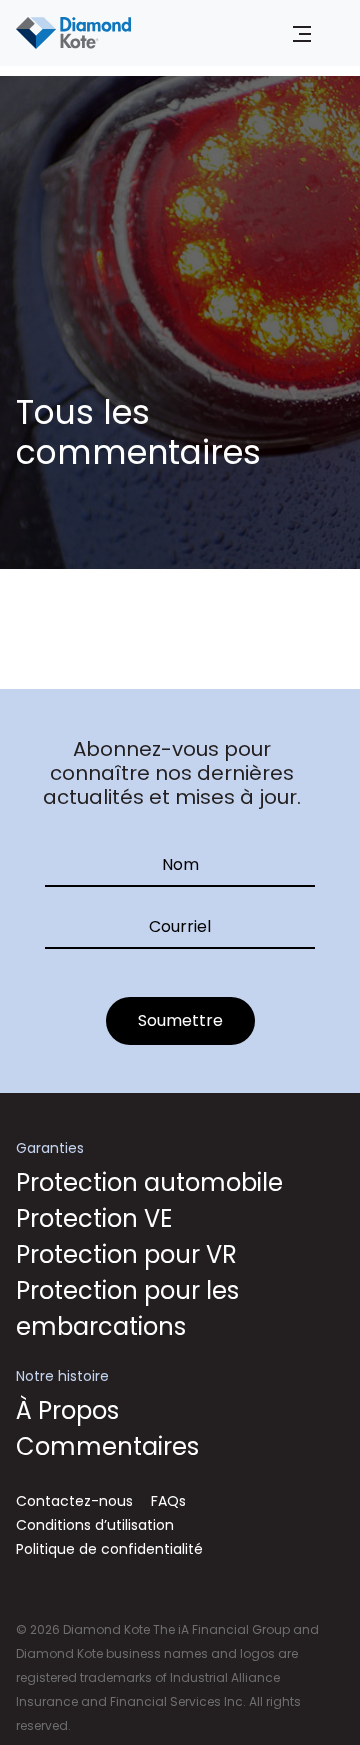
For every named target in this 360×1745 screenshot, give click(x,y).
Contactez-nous (74, 1501)
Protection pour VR (126, 1254)
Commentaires (107, 1446)
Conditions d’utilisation (95, 1525)
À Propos (67, 1410)
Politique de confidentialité (109, 1549)
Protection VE (94, 1218)
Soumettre (180, 1020)
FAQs (168, 1501)
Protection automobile (149, 1182)
